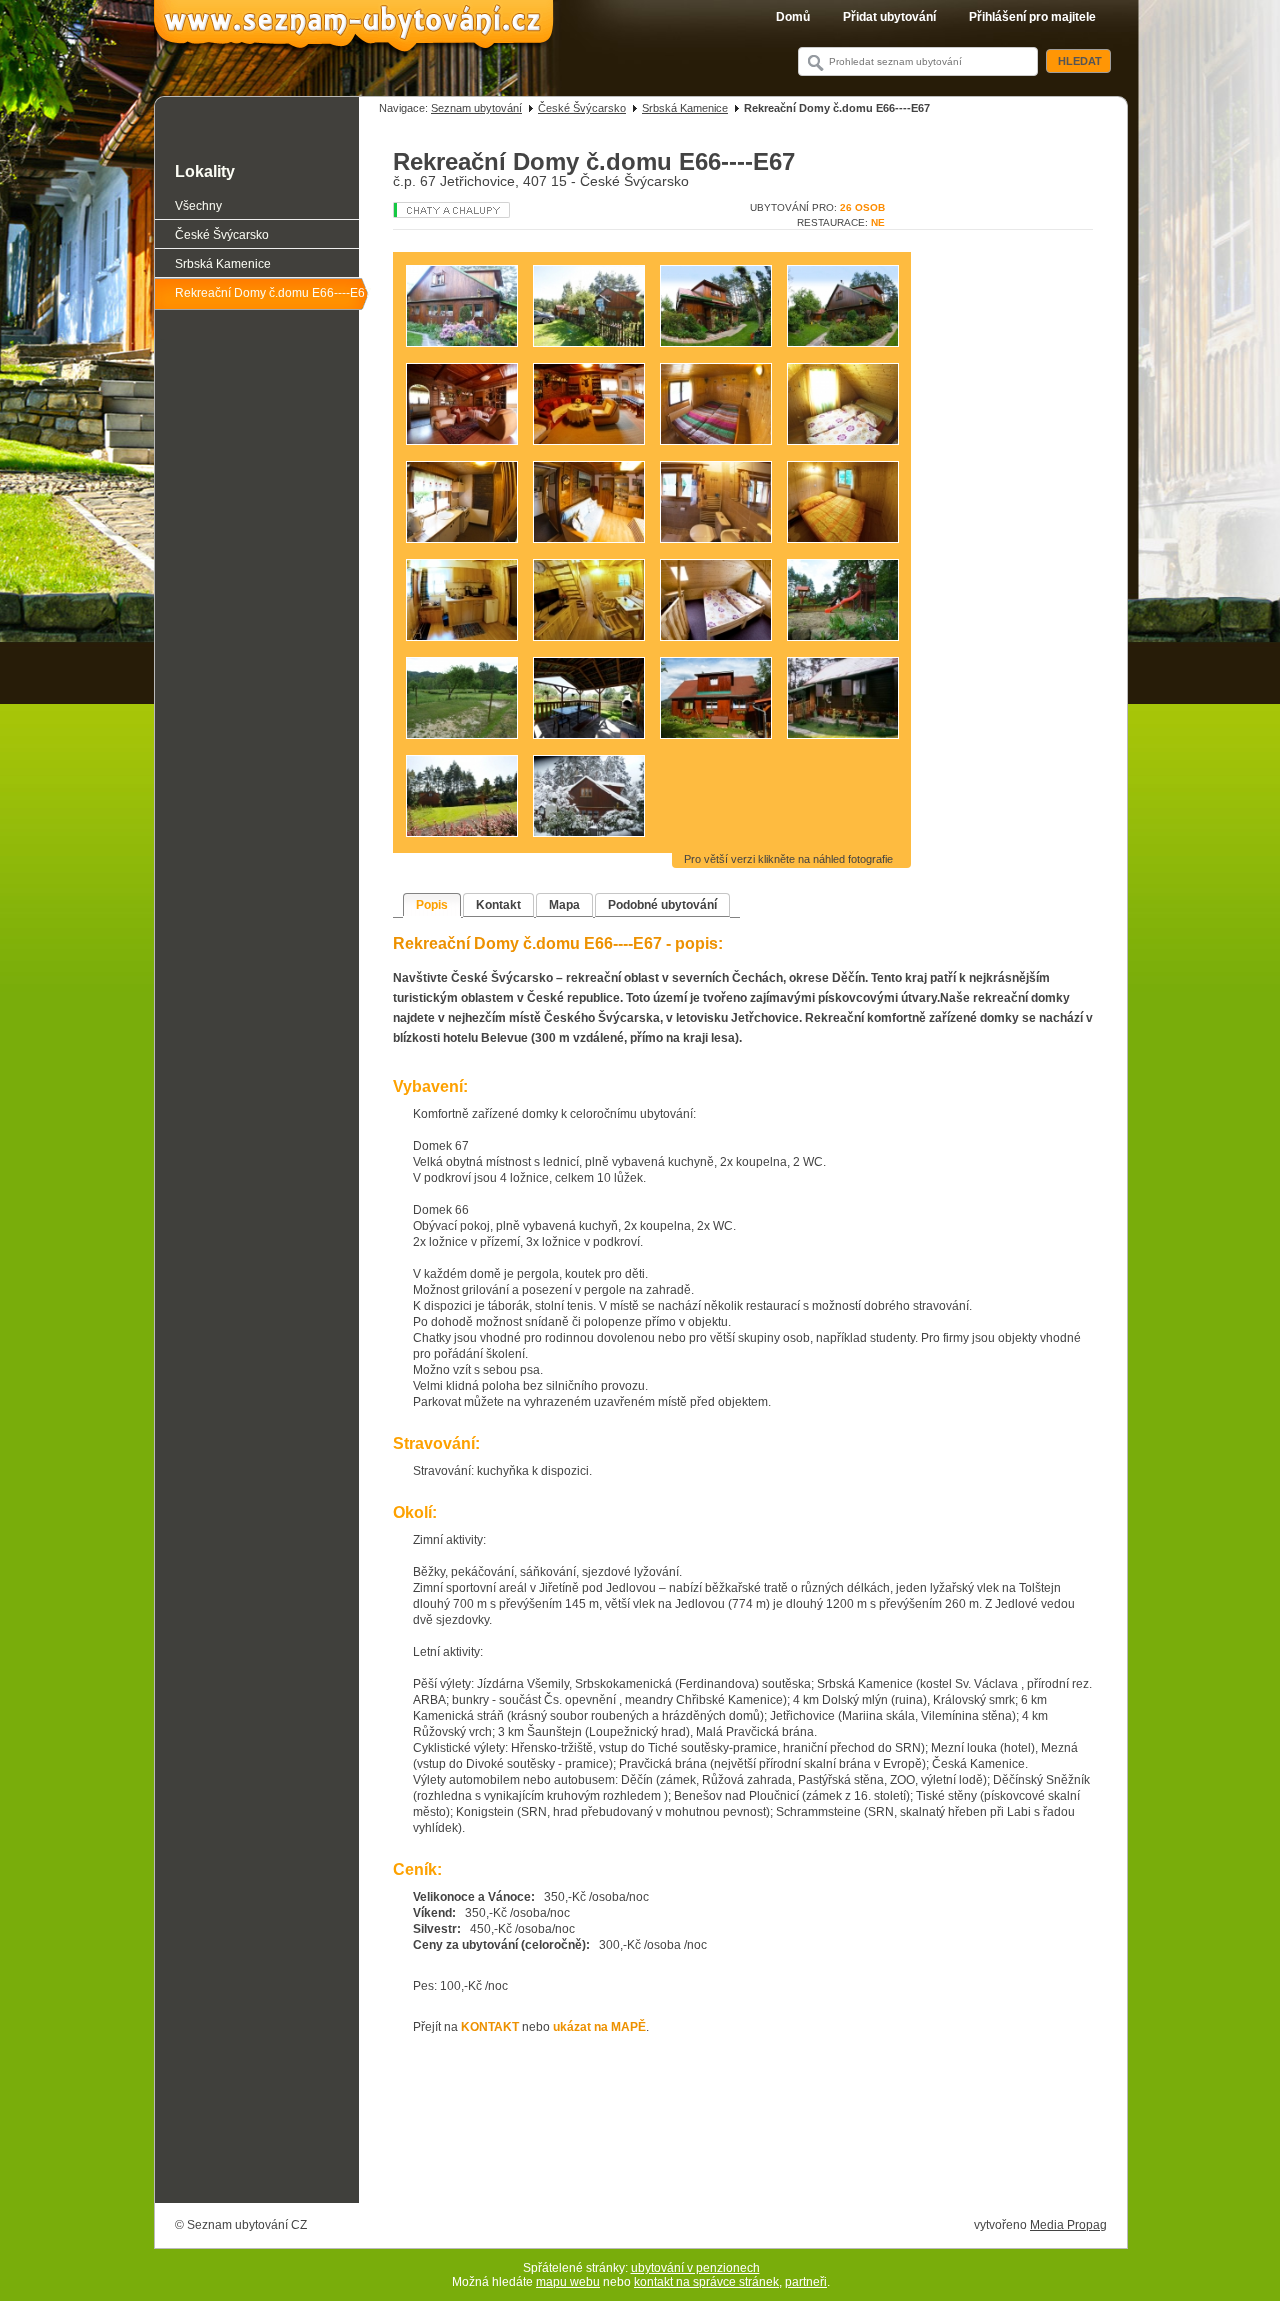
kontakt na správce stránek (706, 2282)
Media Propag (1068, 2225)
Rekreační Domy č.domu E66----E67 (273, 293)
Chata (468, 210)
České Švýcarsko (582, 108)
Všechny (198, 206)
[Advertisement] (743, 2147)
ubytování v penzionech (695, 2268)
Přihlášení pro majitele (1032, 17)
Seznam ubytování (476, 108)
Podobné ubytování (662, 905)
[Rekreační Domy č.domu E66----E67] (468, 356)
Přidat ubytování (889, 17)
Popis (432, 905)
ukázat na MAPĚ (599, 2027)
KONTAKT (490, 2027)
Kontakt (498, 905)
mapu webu (568, 2282)
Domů (793, 17)
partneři (806, 2282)
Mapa (564, 905)
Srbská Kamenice (685, 108)
